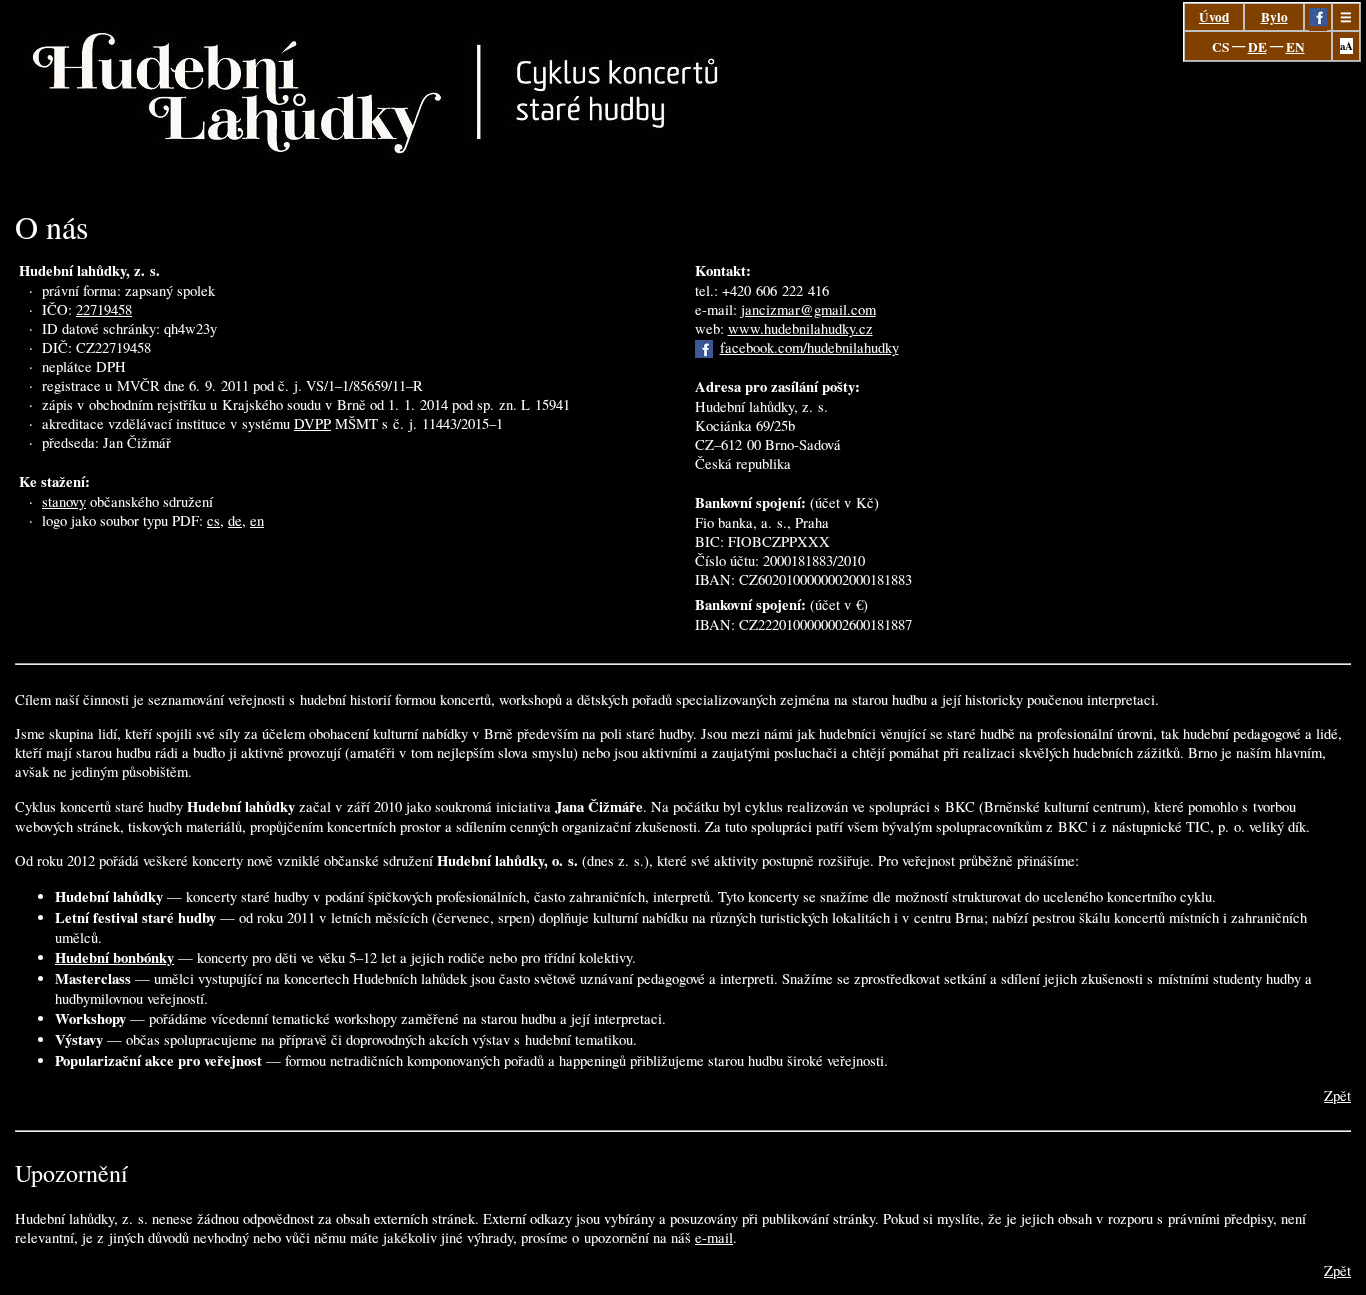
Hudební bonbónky (114, 957)
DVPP (312, 423)
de (235, 520)
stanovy (64, 501)
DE (1257, 47)
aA (1346, 46)
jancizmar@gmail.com (808, 309)
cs (213, 520)
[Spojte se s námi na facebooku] (1318, 21)
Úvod (1214, 17)
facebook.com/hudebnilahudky (809, 347)
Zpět (1337, 1095)
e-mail (714, 1237)
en (257, 520)
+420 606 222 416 (775, 290)
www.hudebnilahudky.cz (800, 328)
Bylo (1274, 17)
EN (1295, 47)
